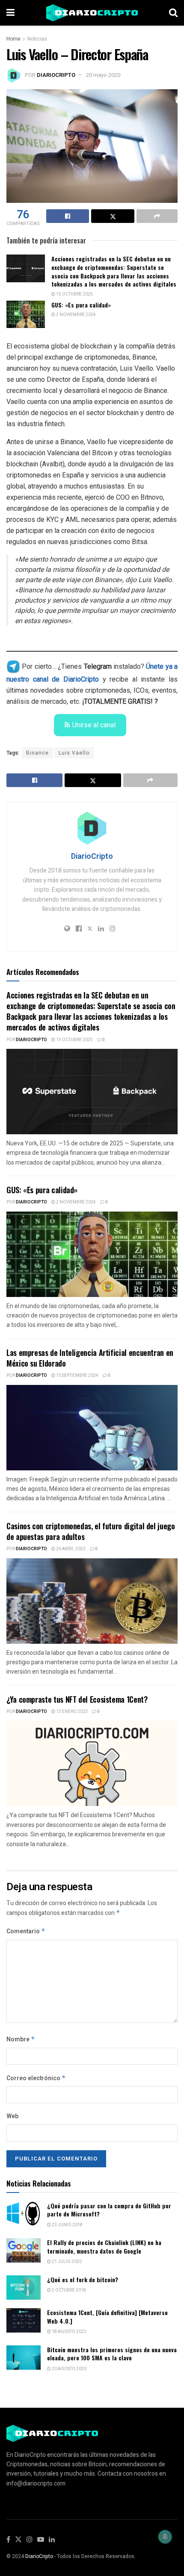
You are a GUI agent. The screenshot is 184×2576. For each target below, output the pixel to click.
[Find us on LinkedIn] (52, 2540)
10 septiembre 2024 (77, 1376)
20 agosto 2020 (69, 2369)
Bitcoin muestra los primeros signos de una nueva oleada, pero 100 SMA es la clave (112, 2354)
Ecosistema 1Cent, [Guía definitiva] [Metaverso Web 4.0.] (107, 2317)
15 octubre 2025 (74, 294)
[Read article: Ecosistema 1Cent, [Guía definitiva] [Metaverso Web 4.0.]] (24, 2320)
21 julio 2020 (66, 2262)
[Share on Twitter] (113, 216)
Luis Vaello (74, 753)
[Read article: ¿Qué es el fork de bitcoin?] (24, 2288)
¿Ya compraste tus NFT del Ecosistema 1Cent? (77, 1699)
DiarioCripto (56, 75)
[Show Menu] (10, 13)
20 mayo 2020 (103, 75)
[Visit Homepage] (92, 13)
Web (12, 2116)
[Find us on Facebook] (8, 2540)
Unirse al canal (94, 725)
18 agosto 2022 (69, 2332)
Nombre (21, 2039)
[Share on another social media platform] (157, 216)
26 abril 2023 (70, 1549)
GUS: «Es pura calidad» (81, 305)
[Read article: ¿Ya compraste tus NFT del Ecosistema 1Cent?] (92, 1763)
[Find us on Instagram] (30, 2540)
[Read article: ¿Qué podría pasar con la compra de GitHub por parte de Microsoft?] (24, 2214)
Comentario (26, 1931)
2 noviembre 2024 (76, 315)
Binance (37, 753)
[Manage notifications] (165, 2537)
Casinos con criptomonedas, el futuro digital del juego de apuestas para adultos (91, 1531)
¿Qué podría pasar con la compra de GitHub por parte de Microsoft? (109, 2210)
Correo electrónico (36, 2078)
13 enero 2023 (71, 1712)
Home (13, 39)
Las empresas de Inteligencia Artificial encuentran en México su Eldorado (90, 1358)
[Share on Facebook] (68, 216)
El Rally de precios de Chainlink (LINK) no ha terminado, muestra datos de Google (104, 2247)
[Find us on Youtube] (41, 2540)
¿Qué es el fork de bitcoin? (83, 2279)
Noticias (37, 39)
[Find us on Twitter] (18, 2540)
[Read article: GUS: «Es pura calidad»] (26, 314)
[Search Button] (173, 13)
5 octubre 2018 (68, 2290)
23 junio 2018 (67, 2225)
